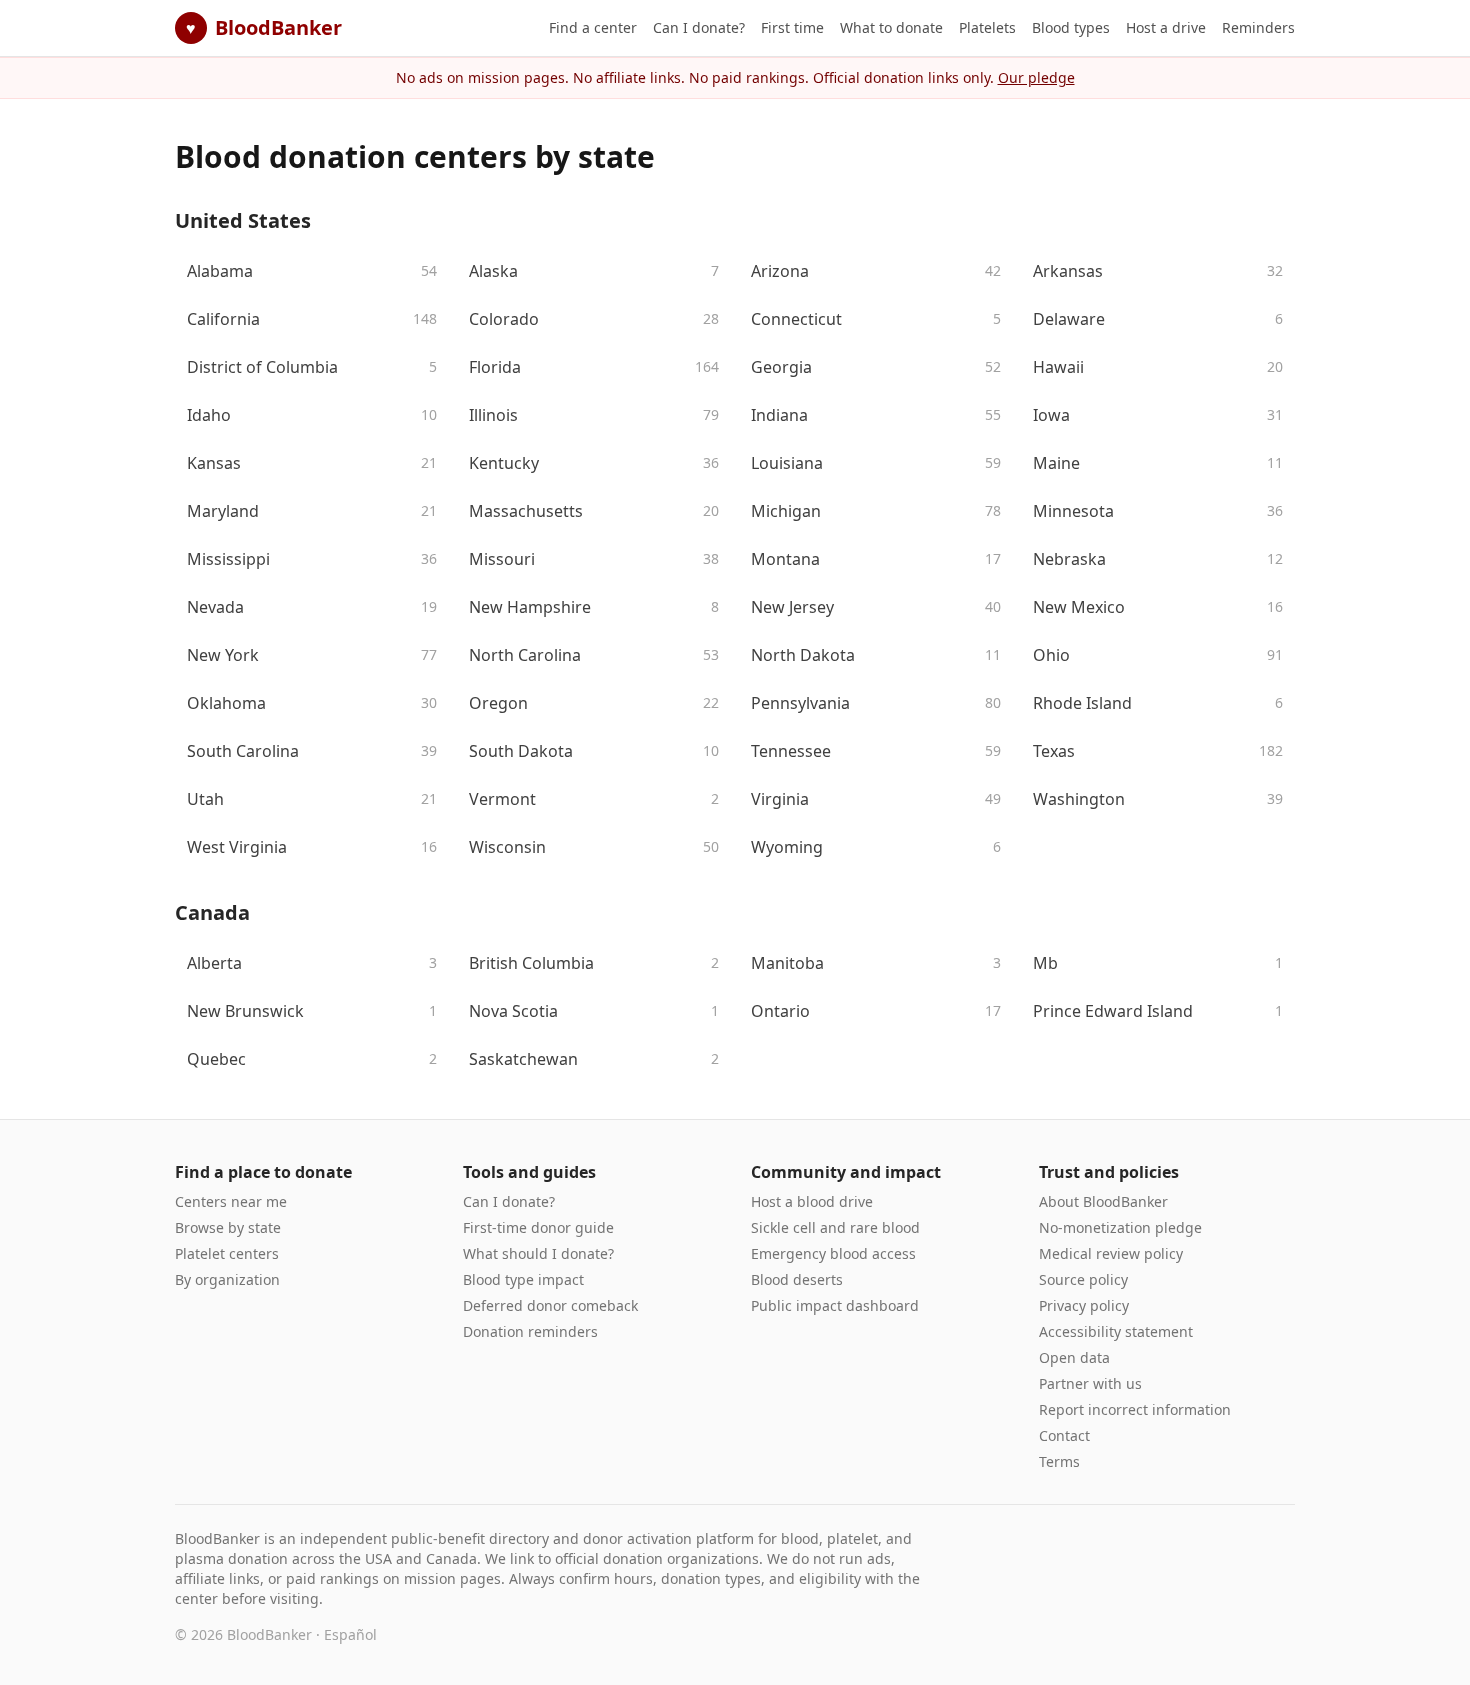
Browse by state (228, 1227)
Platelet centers (227, 1253)
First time (792, 27)
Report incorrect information (1135, 1409)
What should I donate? (538, 1253)
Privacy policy (1084, 1305)
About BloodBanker (1103, 1201)
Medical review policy (1111, 1253)
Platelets (987, 27)
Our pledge (1036, 77)
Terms (1059, 1461)
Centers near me (231, 1201)
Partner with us (1090, 1383)
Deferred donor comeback (550, 1305)
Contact (1064, 1435)
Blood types (1071, 27)
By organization (227, 1279)
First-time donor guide (538, 1227)
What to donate (891, 27)
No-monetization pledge (1120, 1227)
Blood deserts (797, 1279)
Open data (1074, 1357)
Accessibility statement (1116, 1331)
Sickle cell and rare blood (835, 1227)
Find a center (593, 27)
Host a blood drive (812, 1201)
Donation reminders (530, 1331)
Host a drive (1166, 27)
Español (350, 1634)
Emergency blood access (833, 1253)
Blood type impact (523, 1279)
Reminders (1258, 27)
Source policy (1083, 1279)
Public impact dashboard (835, 1305)
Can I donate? (699, 27)
